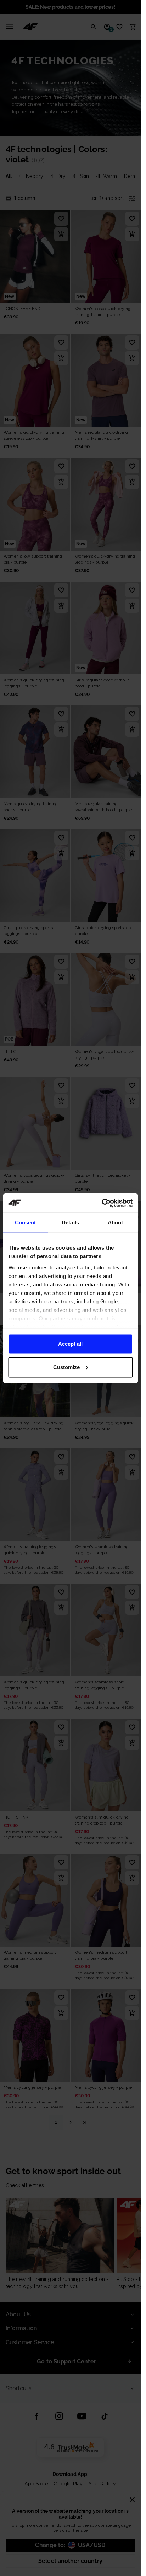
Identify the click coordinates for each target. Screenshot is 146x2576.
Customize (66, 1367)
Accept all (70, 1344)
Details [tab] (70, 1223)
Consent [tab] (26, 1223)
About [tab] (116, 1223)
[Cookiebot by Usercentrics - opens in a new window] (102, 1203)
